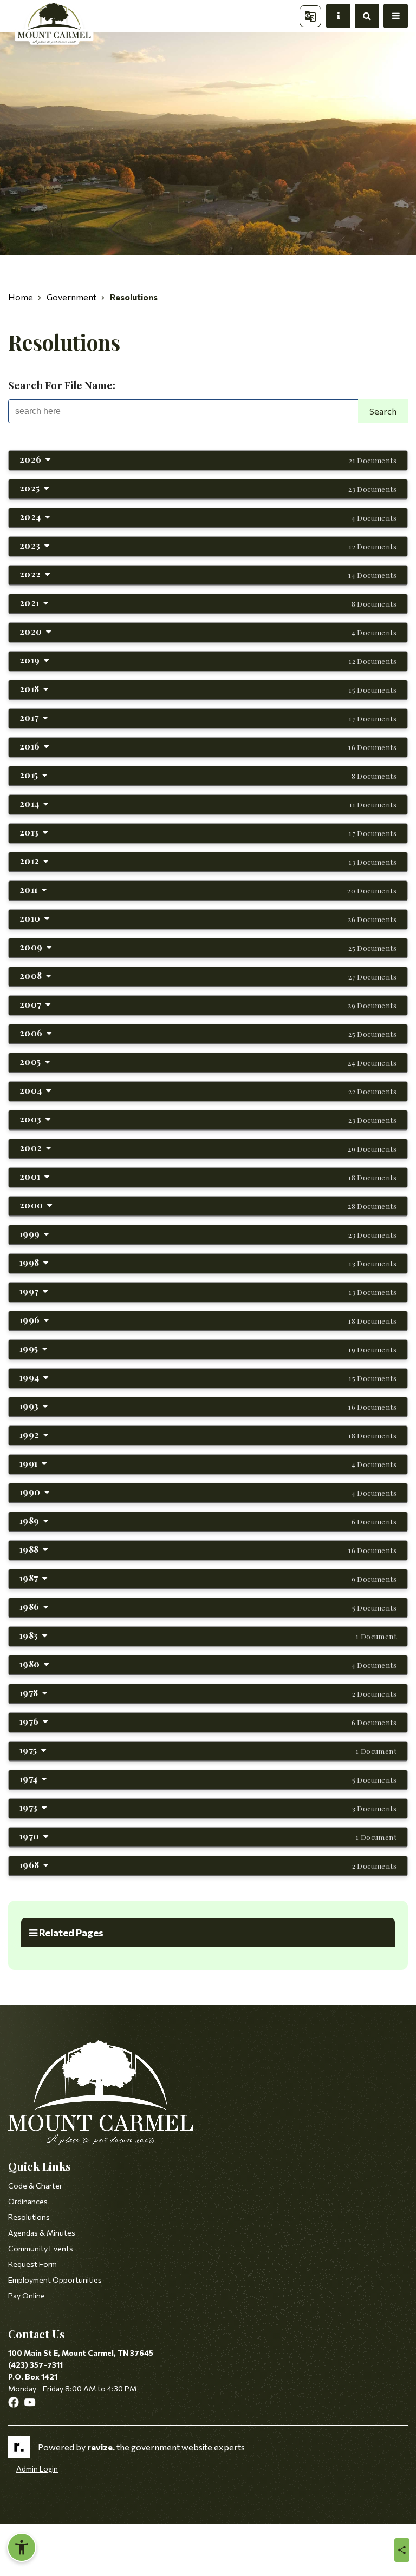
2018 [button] (208, 689)
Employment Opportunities (55, 2280)
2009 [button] (208, 947)
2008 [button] (208, 975)
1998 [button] (208, 1262)
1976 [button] (208, 1721)
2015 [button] (208, 775)
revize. (101, 2447)
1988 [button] (208, 1549)
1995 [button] (208, 1348)
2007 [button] (208, 1004)
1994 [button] (208, 1377)
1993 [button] (208, 1406)
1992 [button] (208, 1434)
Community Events (41, 2248)
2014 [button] (208, 803)
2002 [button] (208, 1148)
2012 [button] (208, 861)
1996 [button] (208, 1320)
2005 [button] (208, 1062)
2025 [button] (208, 488)
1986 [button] (208, 1606)
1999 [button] (208, 1234)
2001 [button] (208, 1176)
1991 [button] (208, 1463)
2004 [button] (208, 1090)
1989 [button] (208, 1520)
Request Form (32, 2264)
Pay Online (27, 2295)
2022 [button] (208, 574)
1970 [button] (208, 1836)
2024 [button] (208, 517)
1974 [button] (208, 1779)
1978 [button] (208, 1693)
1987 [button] (208, 1578)
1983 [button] (208, 1635)
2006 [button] (208, 1033)
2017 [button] (208, 717)
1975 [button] (208, 1750)
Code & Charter (35, 2186)
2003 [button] (208, 1119)
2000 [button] (208, 1205)
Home (21, 297)
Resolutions (29, 2217)
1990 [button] (208, 1492)
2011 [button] (208, 889)
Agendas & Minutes (42, 2233)
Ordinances (28, 2201)
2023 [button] (208, 545)
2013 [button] (208, 832)
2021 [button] (208, 603)
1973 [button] (208, 1807)
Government (71, 297)
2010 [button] (208, 918)
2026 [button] (208, 459)
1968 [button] (208, 1865)
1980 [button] (208, 1664)
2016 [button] (208, 746)
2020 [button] (208, 631)
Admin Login (37, 2469)
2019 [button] (208, 660)
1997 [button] (208, 1291)
